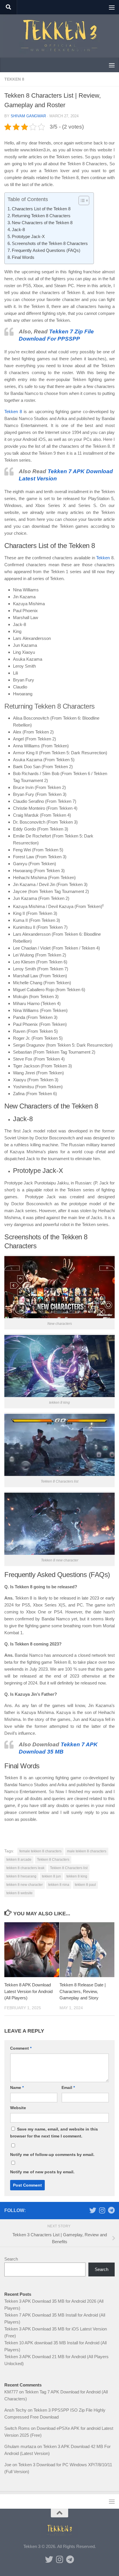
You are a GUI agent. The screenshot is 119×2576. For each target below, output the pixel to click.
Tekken (103, 558)
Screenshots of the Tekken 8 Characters (50, 243)
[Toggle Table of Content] (81, 200)
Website (18, 2108)
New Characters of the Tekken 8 (42, 223)
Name (17, 2087)
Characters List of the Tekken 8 (41, 209)
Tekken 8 (14, 79)
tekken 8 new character (25, 1885)
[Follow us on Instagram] (102, 2210)
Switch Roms (17, 2428)
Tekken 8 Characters (53, 1860)
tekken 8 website (19, 1893)
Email (68, 2087)
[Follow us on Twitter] (93, 2210)
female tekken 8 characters (40, 1851)
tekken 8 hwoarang (21, 1876)
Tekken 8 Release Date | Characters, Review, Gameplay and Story (83, 1991)
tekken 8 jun (51, 1876)
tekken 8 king (77, 1876)
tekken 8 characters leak (25, 1868)
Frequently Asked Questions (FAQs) (46, 250)
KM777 (11, 2392)
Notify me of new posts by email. (42, 2172)
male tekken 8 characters (87, 1851)
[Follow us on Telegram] (111, 2210)
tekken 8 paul (85, 1885)
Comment (21, 2048)
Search (11, 2259)
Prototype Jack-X (28, 236)
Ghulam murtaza (20, 2446)
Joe (8, 2465)
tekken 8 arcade (19, 1860)
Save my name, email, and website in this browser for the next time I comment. (54, 2133)
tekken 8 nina (59, 1885)
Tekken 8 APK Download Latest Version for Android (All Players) (28, 1991)
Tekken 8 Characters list (69, 1868)
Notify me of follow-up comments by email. (52, 2155)
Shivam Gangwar (28, 116)
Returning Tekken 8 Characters (41, 216)
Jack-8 (18, 230)
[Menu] (112, 7)
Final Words (23, 257)
